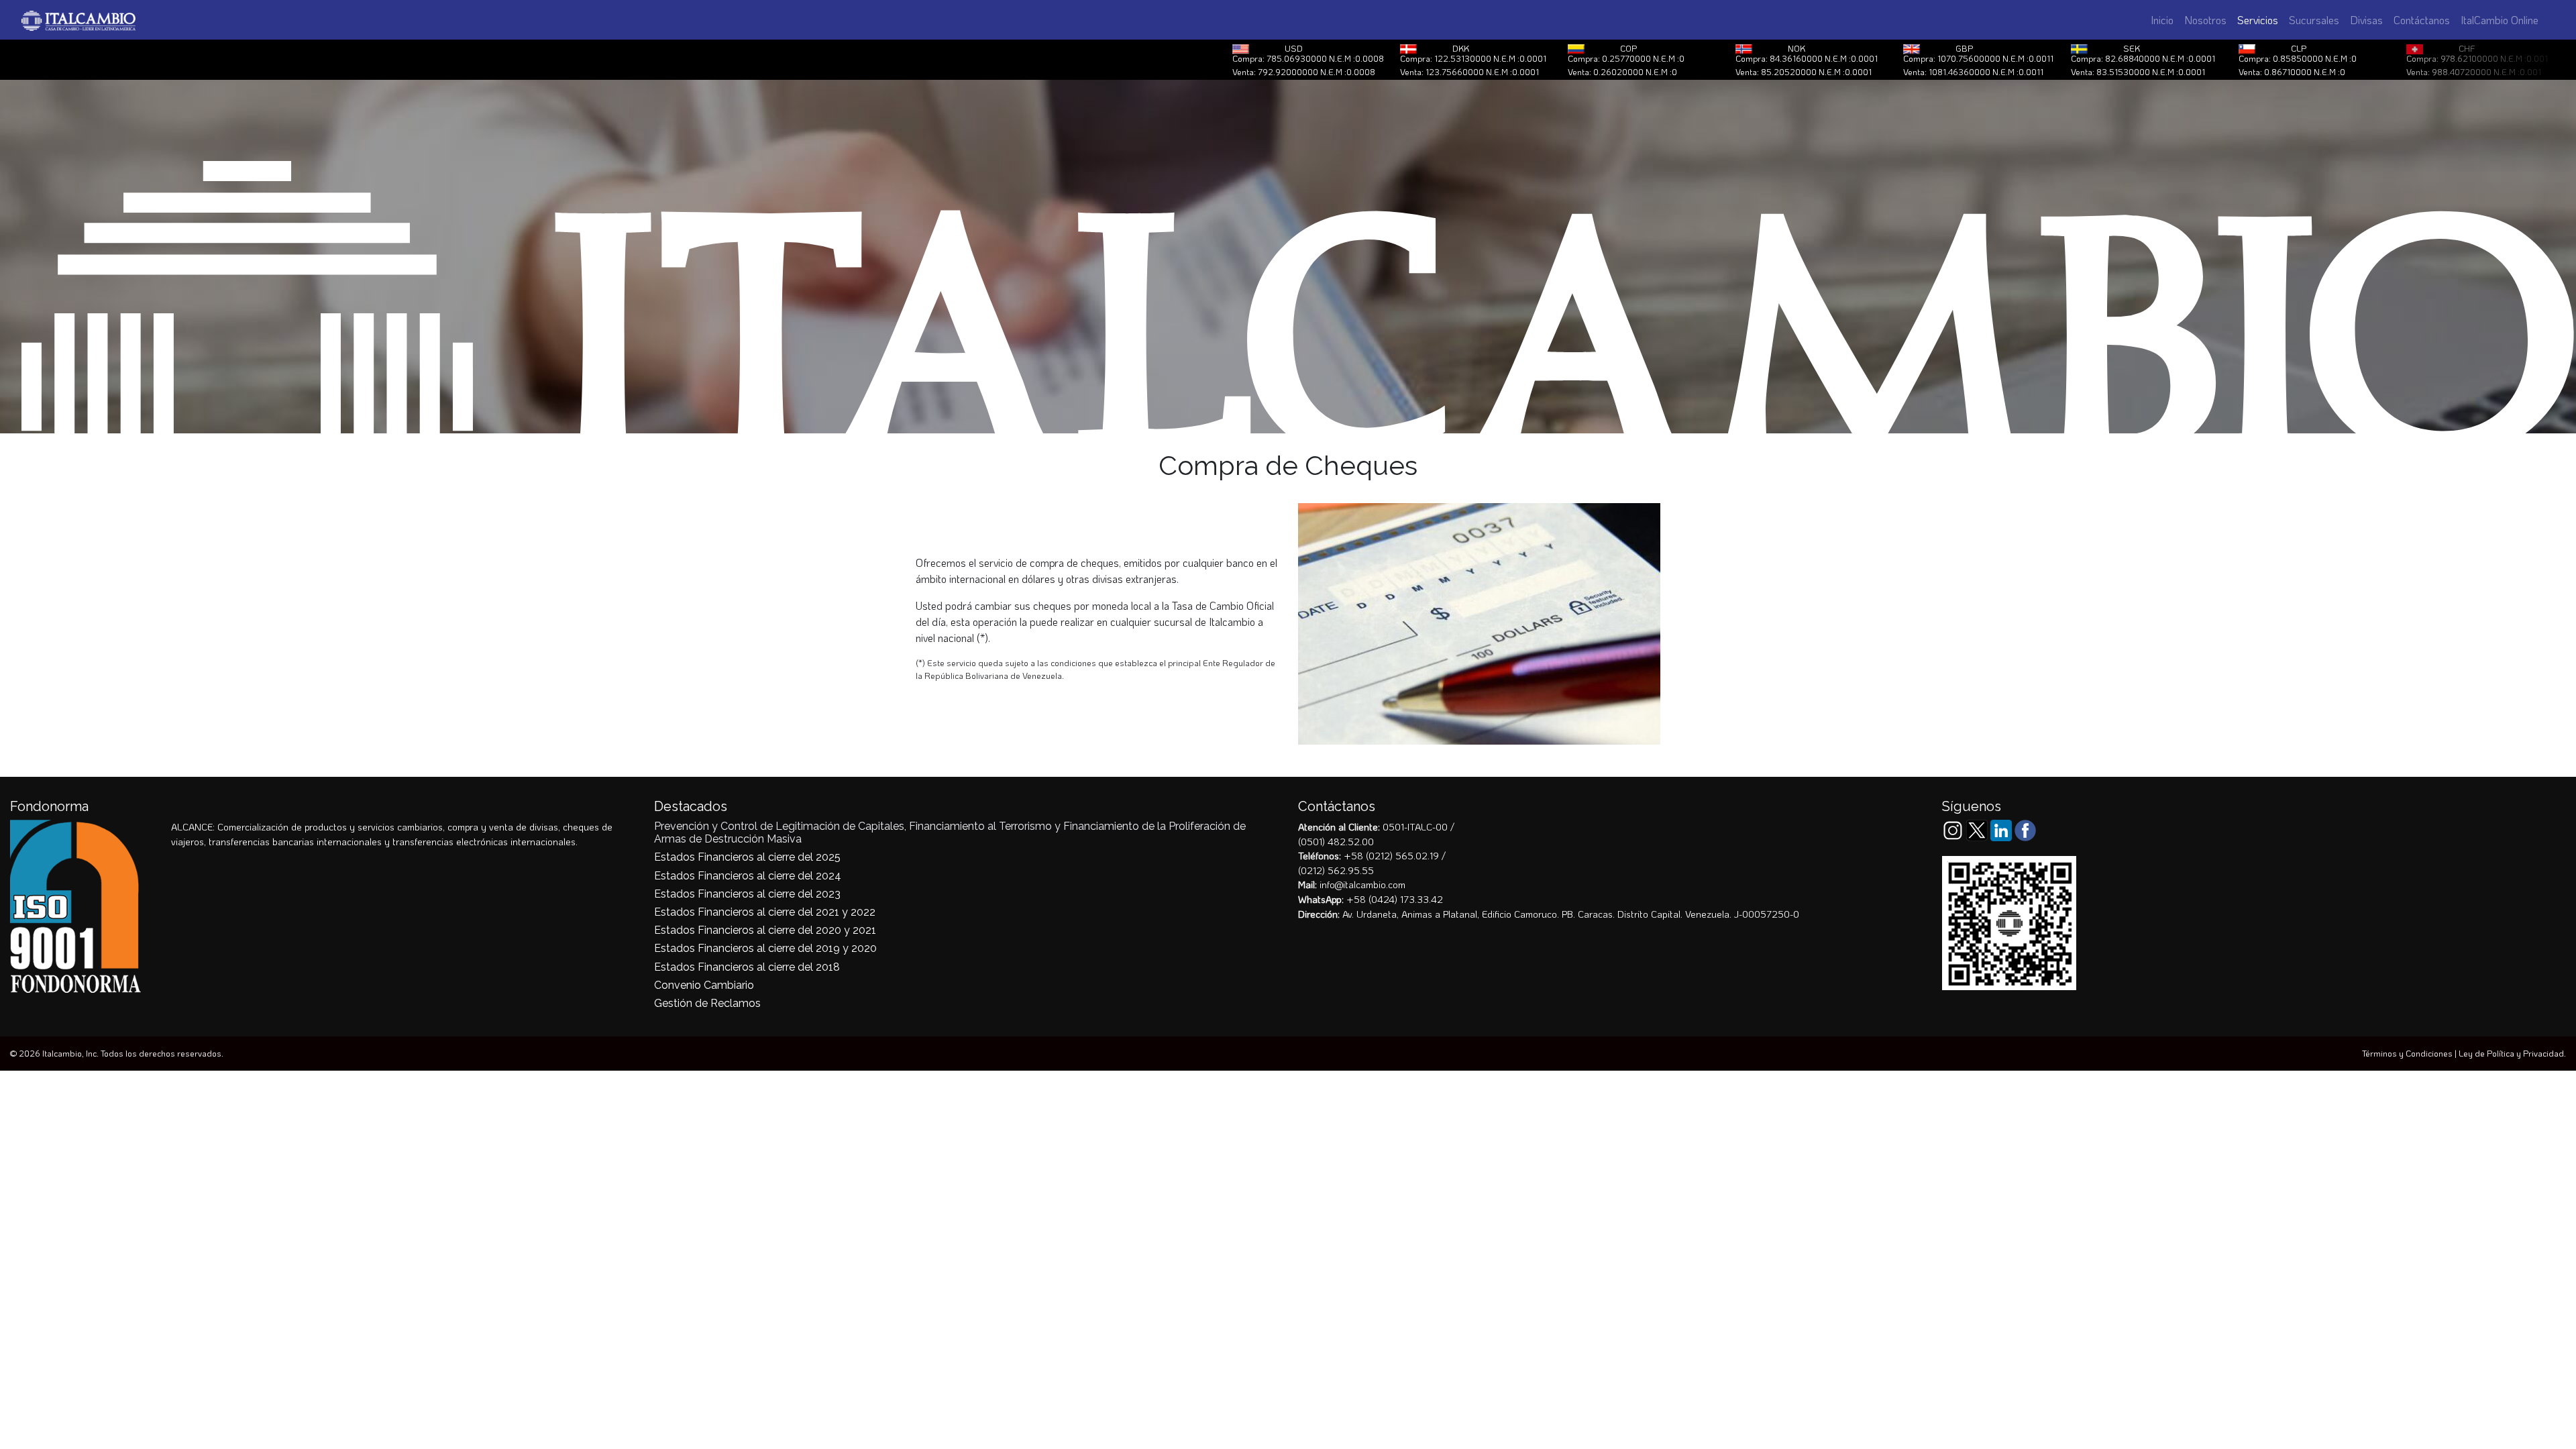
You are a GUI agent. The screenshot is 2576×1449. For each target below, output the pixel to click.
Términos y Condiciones (2407, 1053)
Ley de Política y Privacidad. (2512, 1053)
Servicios (2260, 20)
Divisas (2366, 20)
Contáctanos (2422, 20)
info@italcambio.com (1362, 884)
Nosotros (2205, 20)
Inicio (2162, 20)
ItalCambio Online (2500, 20)
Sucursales (2314, 20)
